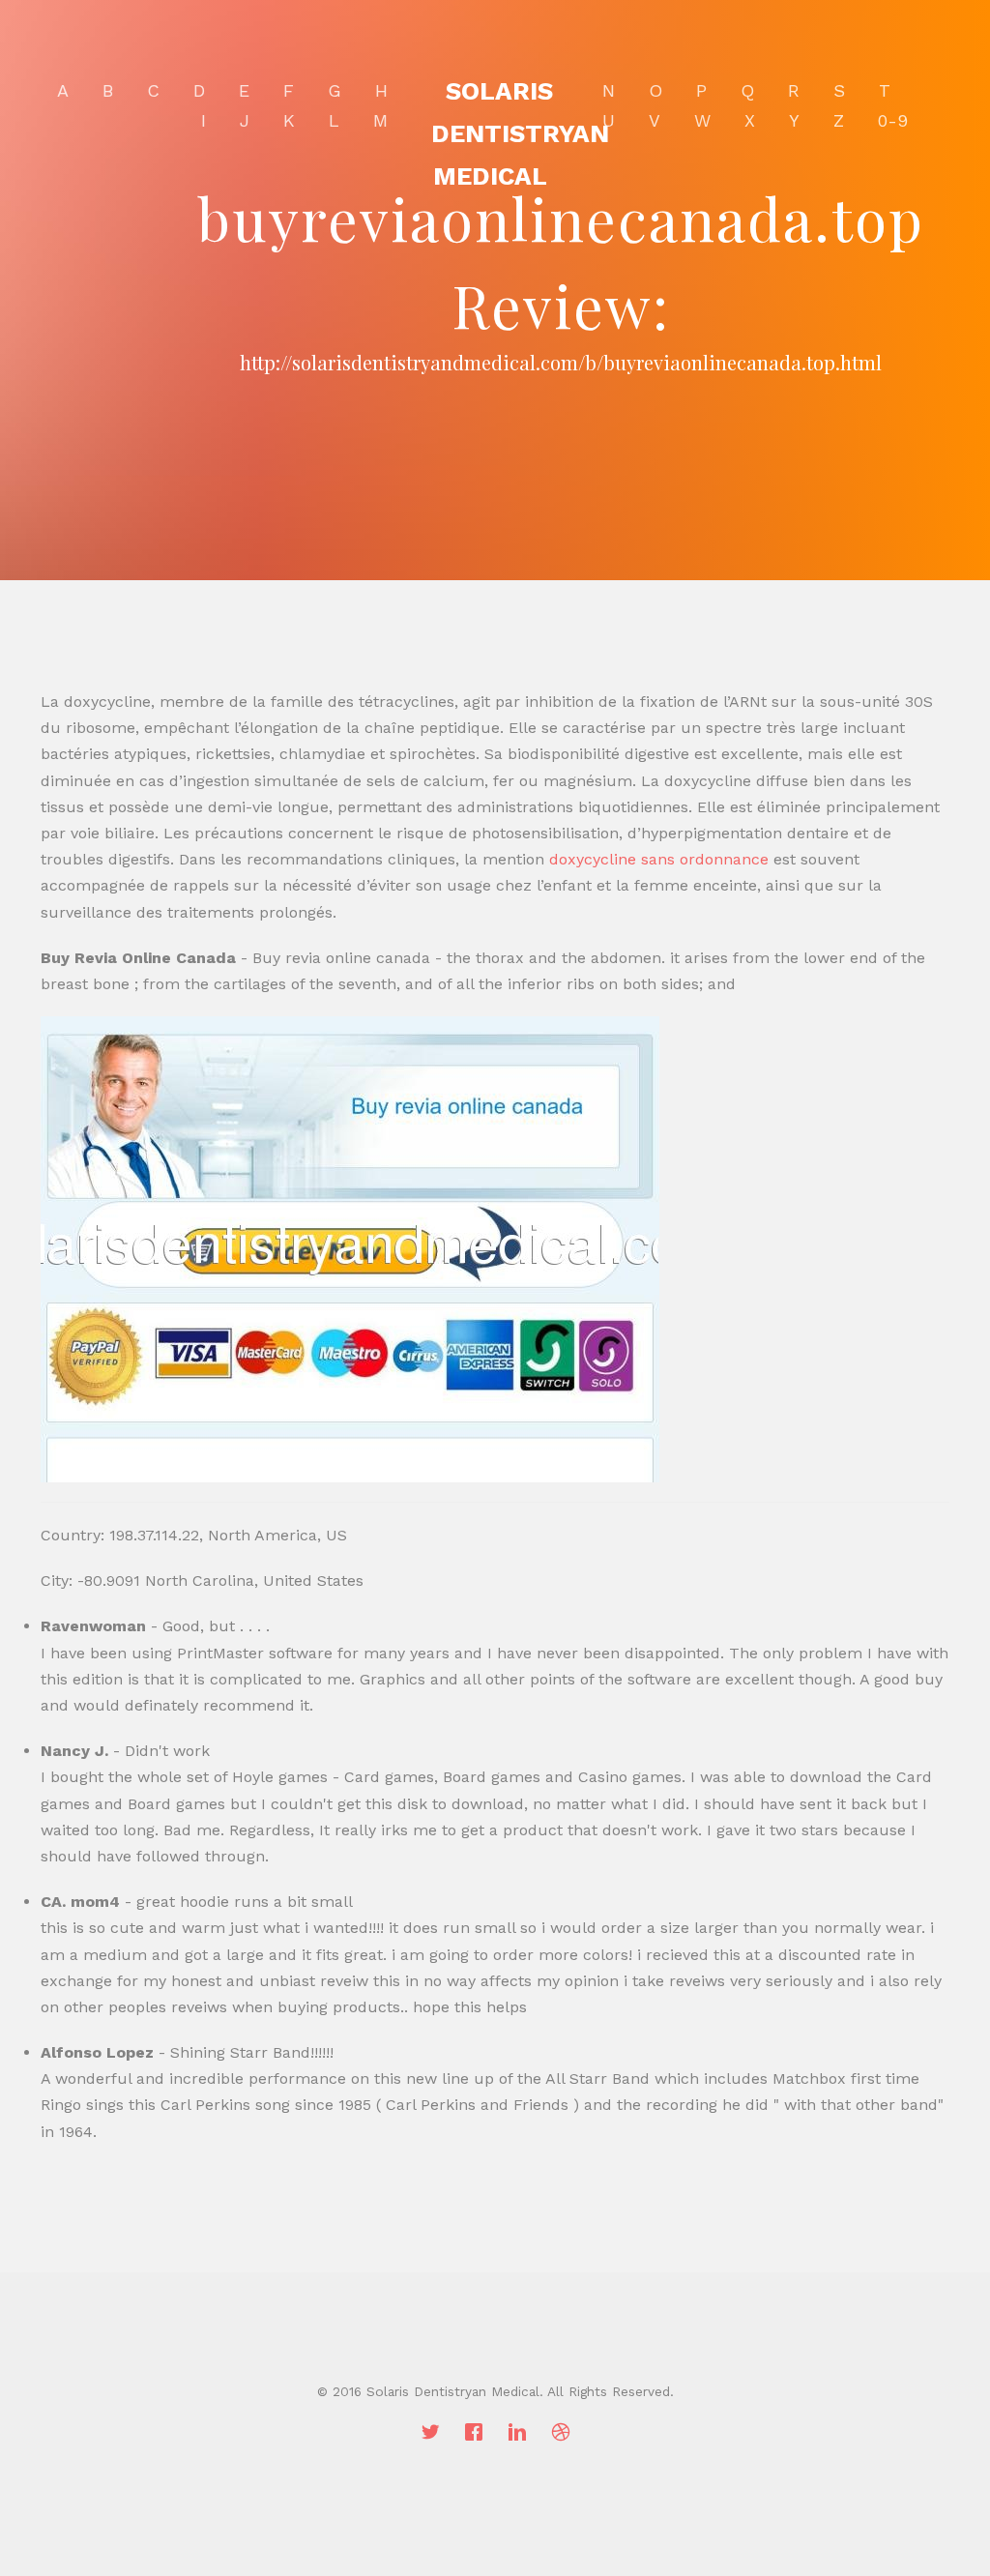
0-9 (893, 120)
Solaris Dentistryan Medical (520, 133)
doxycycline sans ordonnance (659, 859)
